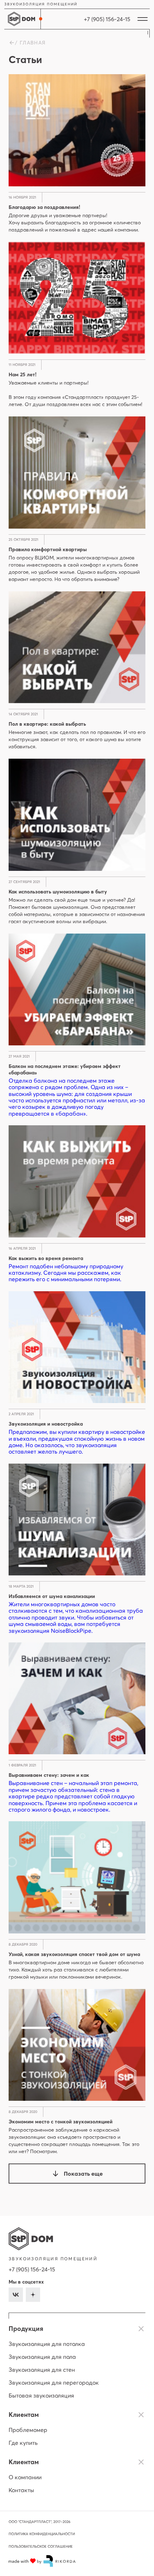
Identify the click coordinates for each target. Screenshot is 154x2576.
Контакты (21, 2490)
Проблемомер (28, 2430)
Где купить (23, 2443)
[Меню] (143, 19)
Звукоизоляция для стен (42, 2370)
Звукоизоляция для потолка (47, 2344)
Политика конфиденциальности (42, 2534)
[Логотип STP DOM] (31, 2239)
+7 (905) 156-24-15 (32, 2269)
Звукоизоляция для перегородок (54, 2382)
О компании (25, 2477)
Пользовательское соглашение (41, 2546)
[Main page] (21, 19)
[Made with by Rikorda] (42, 2561)
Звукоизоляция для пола (42, 2357)
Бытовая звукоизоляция (41, 2395)
